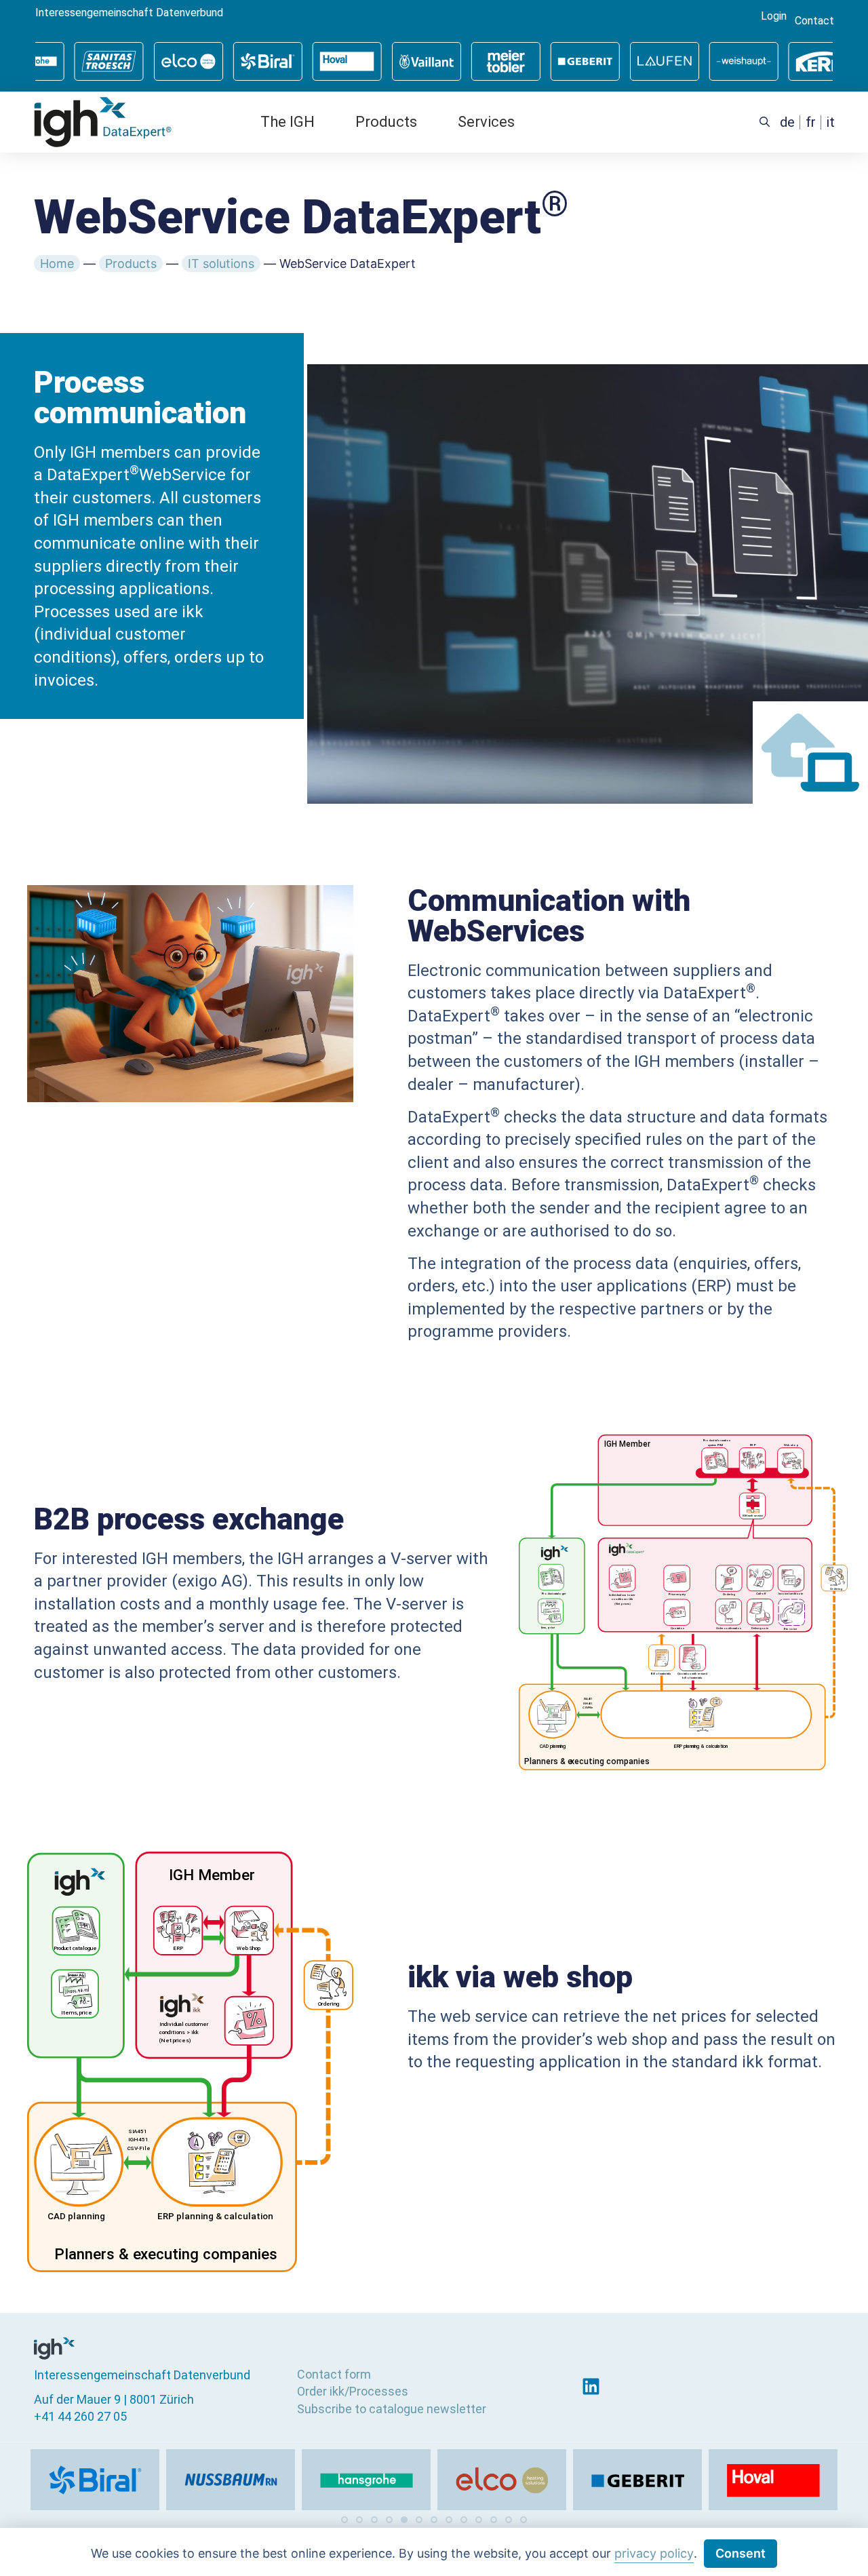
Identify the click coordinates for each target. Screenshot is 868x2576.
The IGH (288, 122)
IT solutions (221, 264)
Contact (814, 21)
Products (386, 122)
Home (57, 264)
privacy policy (654, 2553)
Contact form (334, 2374)
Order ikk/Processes (353, 2391)
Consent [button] (741, 2553)
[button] (344, 2520)
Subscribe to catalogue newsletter (392, 2409)
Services (486, 122)
